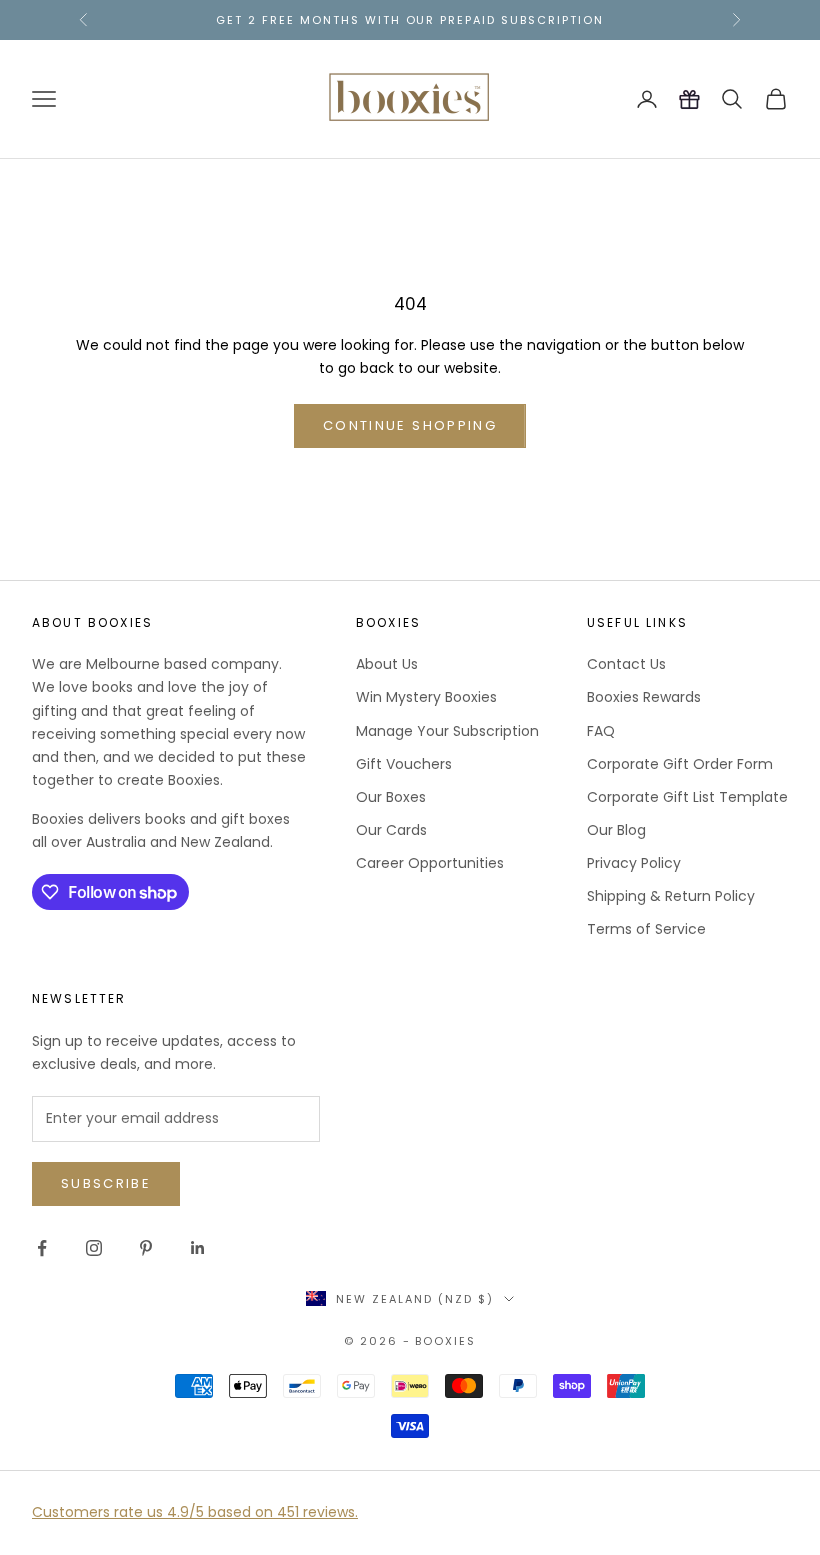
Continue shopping (410, 425)
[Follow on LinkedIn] (198, 1248)
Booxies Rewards (644, 697)
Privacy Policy (634, 863)
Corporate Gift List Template (687, 797)
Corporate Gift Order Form (680, 764)
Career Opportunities (430, 863)
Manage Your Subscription (447, 731)
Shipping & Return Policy (671, 896)
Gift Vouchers (404, 764)
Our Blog (616, 830)
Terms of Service (646, 929)
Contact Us (626, 664)
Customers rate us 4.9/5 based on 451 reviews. (195, 1512)
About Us (387, 664)
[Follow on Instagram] (94, 1248)
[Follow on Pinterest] (146, 1248)
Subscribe (106, 1183)
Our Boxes (391, 797)
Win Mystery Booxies (426, 697)
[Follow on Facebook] (42, 1248)
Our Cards (391, 830)
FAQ (601, 731)
